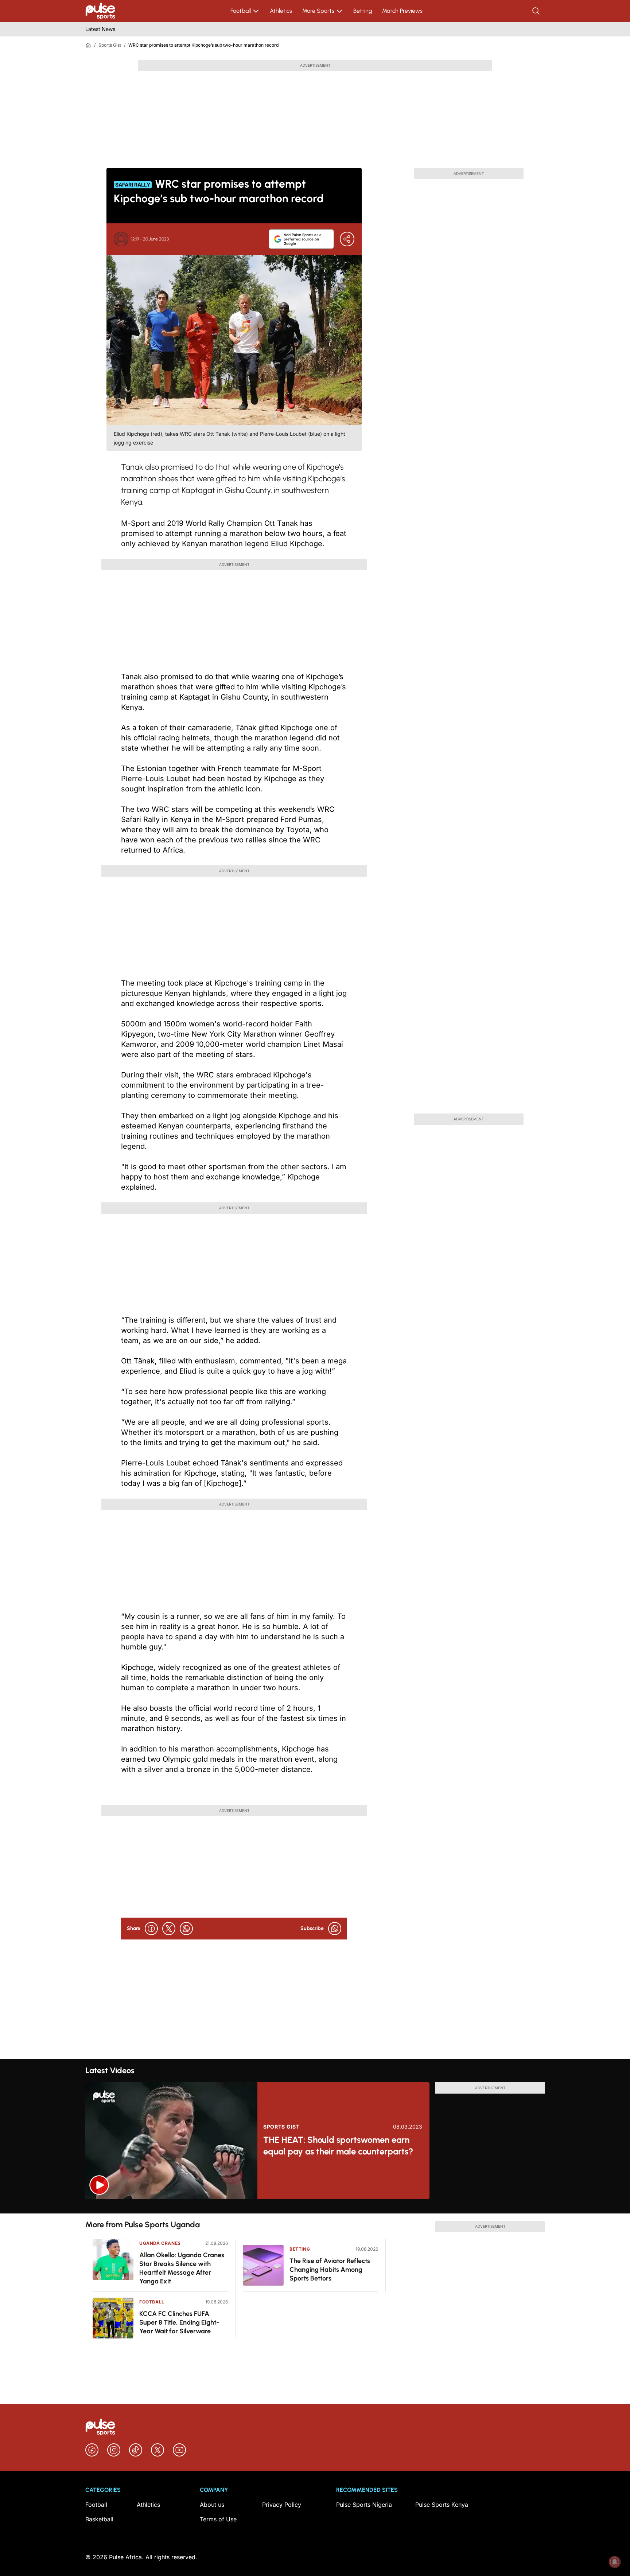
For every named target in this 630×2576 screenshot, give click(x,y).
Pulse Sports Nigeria (364, 2505)
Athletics (281, 11)
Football (241, 11)
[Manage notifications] (615, 2562)
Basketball (99, 2519)
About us (212, 2505)
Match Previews (402, 11)
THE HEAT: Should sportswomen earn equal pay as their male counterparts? (338, 2146)
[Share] (347, 239)
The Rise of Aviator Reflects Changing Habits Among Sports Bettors (330, 2270)
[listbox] (315, 2206)
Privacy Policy (282, 2505)
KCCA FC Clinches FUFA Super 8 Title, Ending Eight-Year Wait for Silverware (179, 2322)
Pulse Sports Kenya (442, 2505)
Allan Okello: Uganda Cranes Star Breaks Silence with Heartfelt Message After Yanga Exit (182, 2268)
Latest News (100, 29)
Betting (363, 11)
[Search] (537, 11)
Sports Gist (110, 45)
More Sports (318, 11)
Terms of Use (218, 2519)
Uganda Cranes (160, 2243)
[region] (315, 2206)
